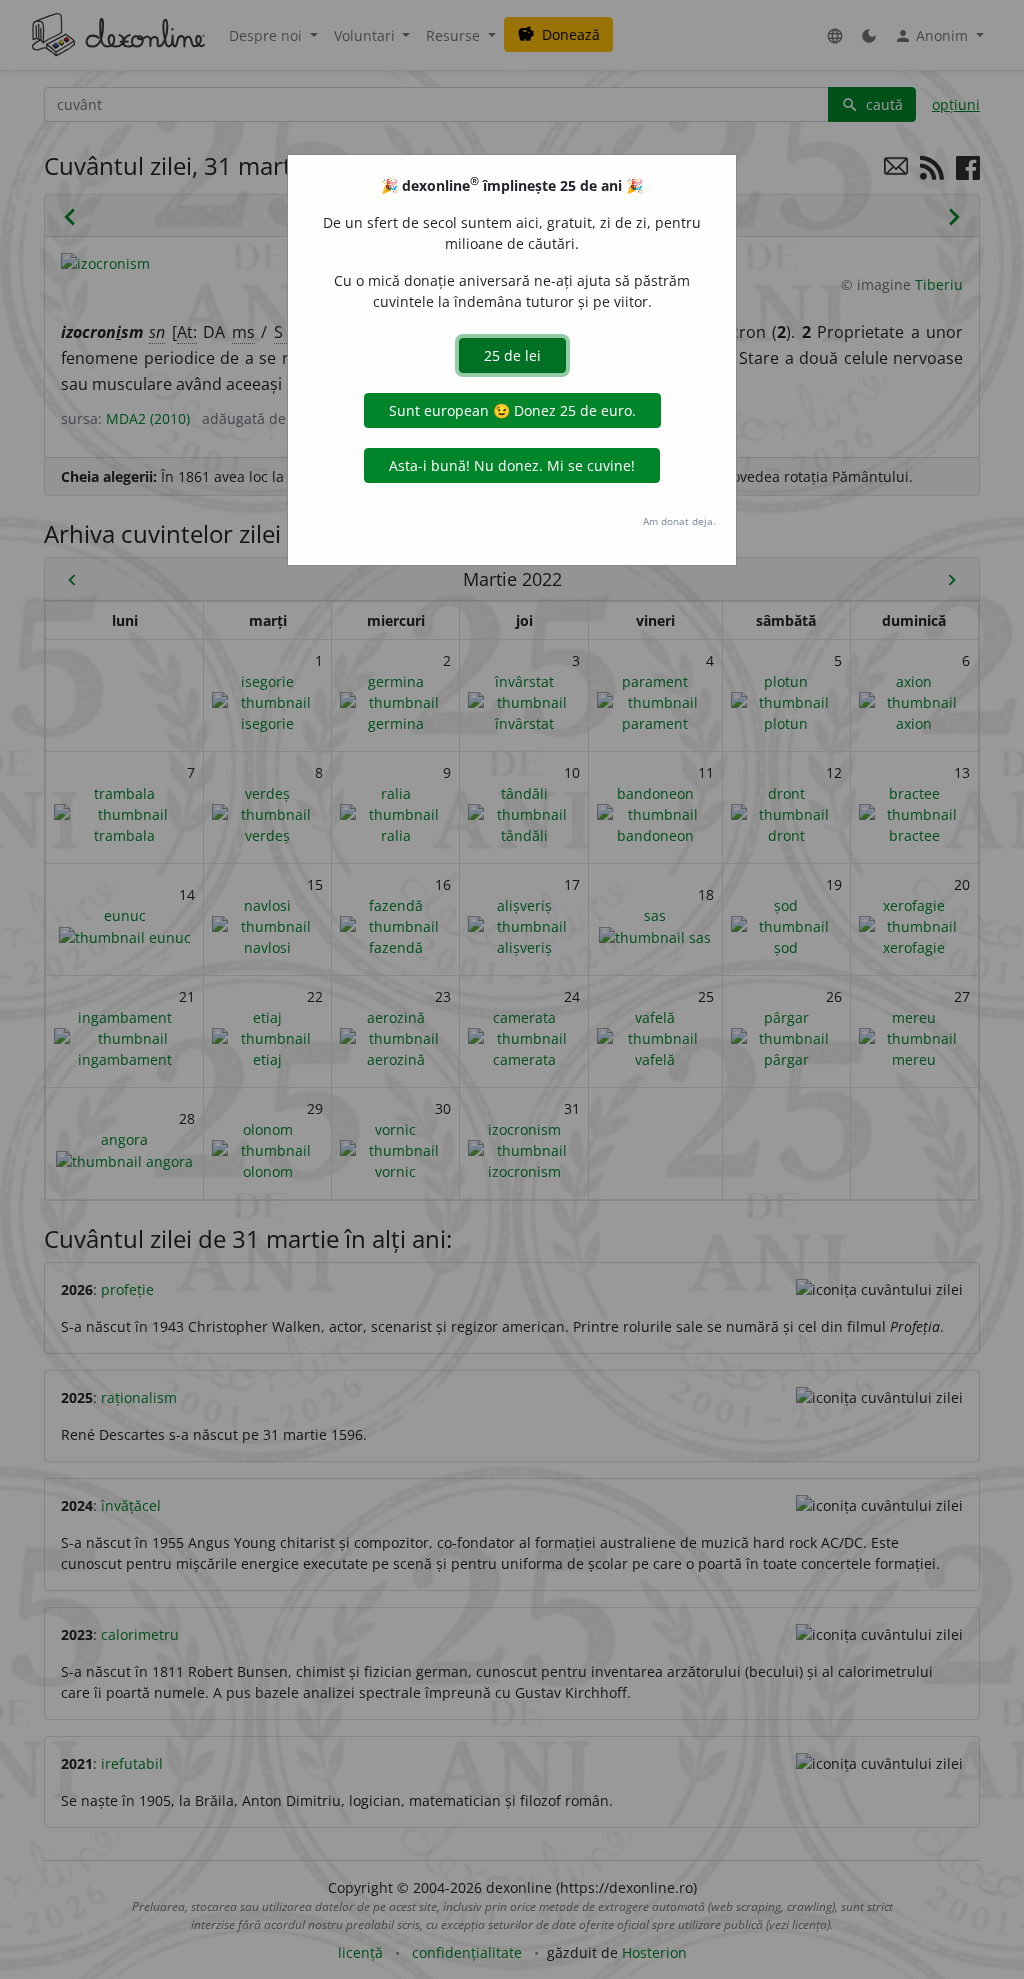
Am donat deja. (679, 521)
